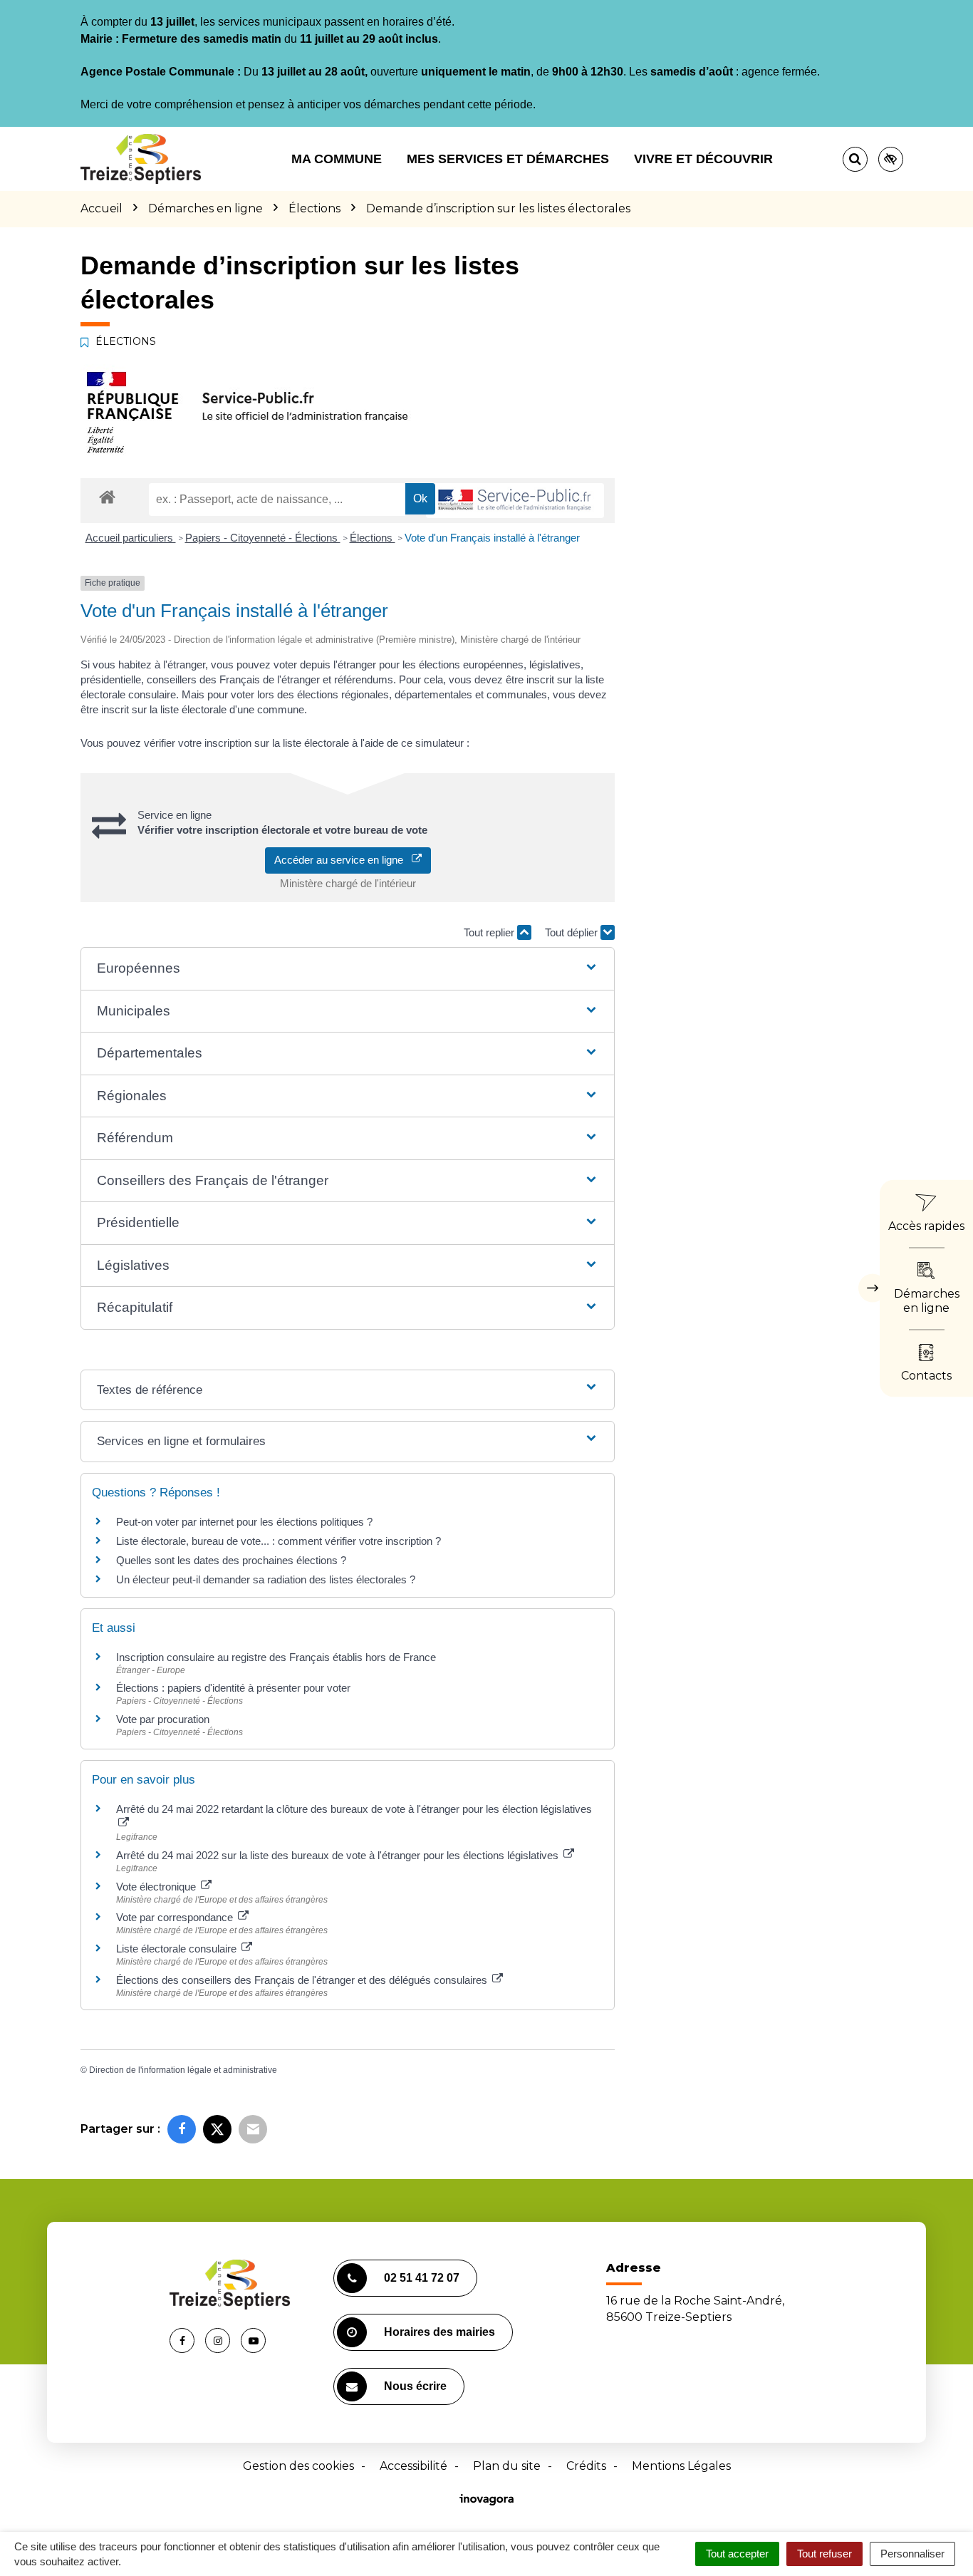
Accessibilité (413, 2466)
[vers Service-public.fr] (515, 501)
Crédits (586, 2466)
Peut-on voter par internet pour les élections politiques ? (244, 1522)
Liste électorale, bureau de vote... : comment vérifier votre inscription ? (279, 1541)
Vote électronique (157, 1887)
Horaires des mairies (439, 2332)
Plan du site (507, 2466)
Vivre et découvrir (703, 159)
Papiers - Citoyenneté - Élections (263, 538)
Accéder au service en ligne (343, 860)
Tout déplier (573, 932)
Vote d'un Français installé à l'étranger (492, 538)
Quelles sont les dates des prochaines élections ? (231, 1560)
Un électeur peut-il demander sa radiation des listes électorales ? (266, 1579)
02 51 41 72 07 (422, 2278)
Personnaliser (912, 2554)
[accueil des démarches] (107, 496)
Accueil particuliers (131, 538)
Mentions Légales (681, 2466)
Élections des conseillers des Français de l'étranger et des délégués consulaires (303, 1980)
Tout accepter (737, 2554)
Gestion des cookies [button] (298, 2466)
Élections (373, 538)
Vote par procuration (163, 1719)
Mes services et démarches (508, 159)
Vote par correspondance (176, 1917)
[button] (347, 969)
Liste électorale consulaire (178, 1949)
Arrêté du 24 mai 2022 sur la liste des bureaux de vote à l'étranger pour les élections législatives (339, 1855)
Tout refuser (824, 2554)
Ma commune (337, 159)
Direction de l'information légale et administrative (183, 2070)
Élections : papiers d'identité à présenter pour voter (233, 1688)
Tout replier (490, 932)
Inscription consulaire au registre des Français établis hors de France (276, 1657)
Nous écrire (415, 2386)
